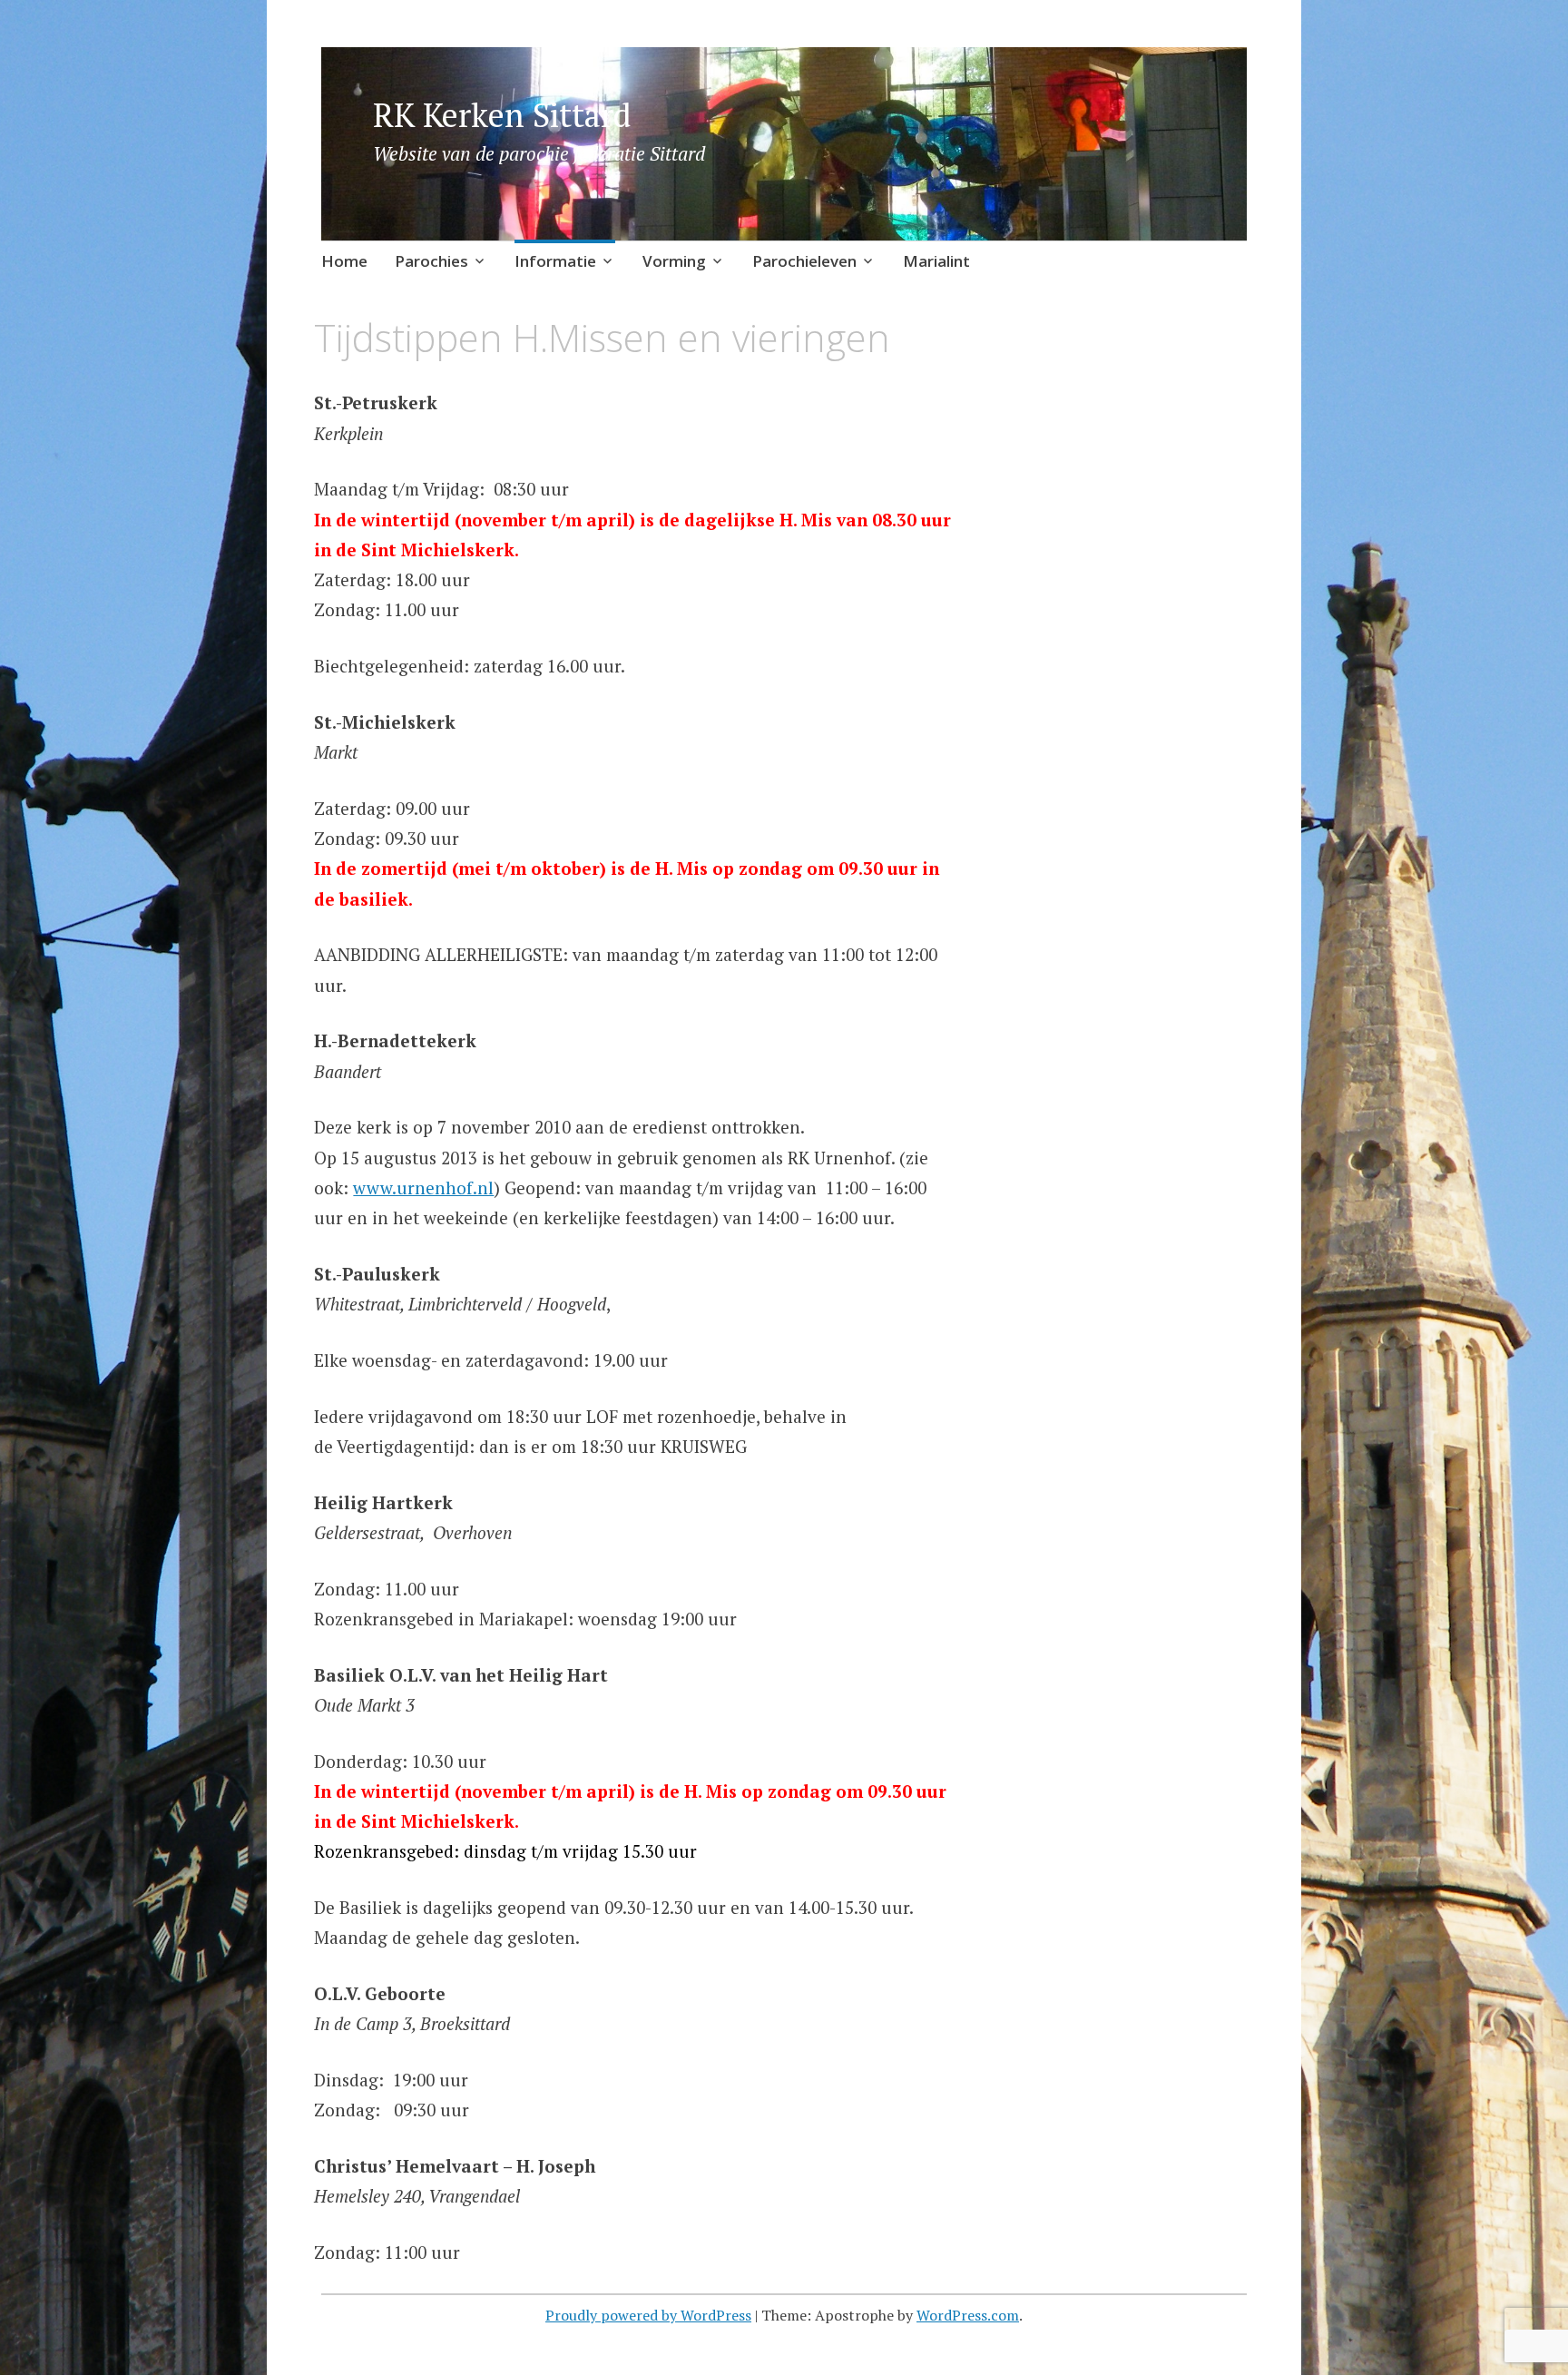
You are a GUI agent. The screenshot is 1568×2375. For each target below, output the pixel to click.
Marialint (936, 261)
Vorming (674, 261)
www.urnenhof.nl (423, 1187)
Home (344, 261)
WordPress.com (968, 2315)
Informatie (555, 261)
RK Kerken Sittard (502, 115)
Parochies (431, 261)
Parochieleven (804, 261)
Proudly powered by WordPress (648, 2315)
